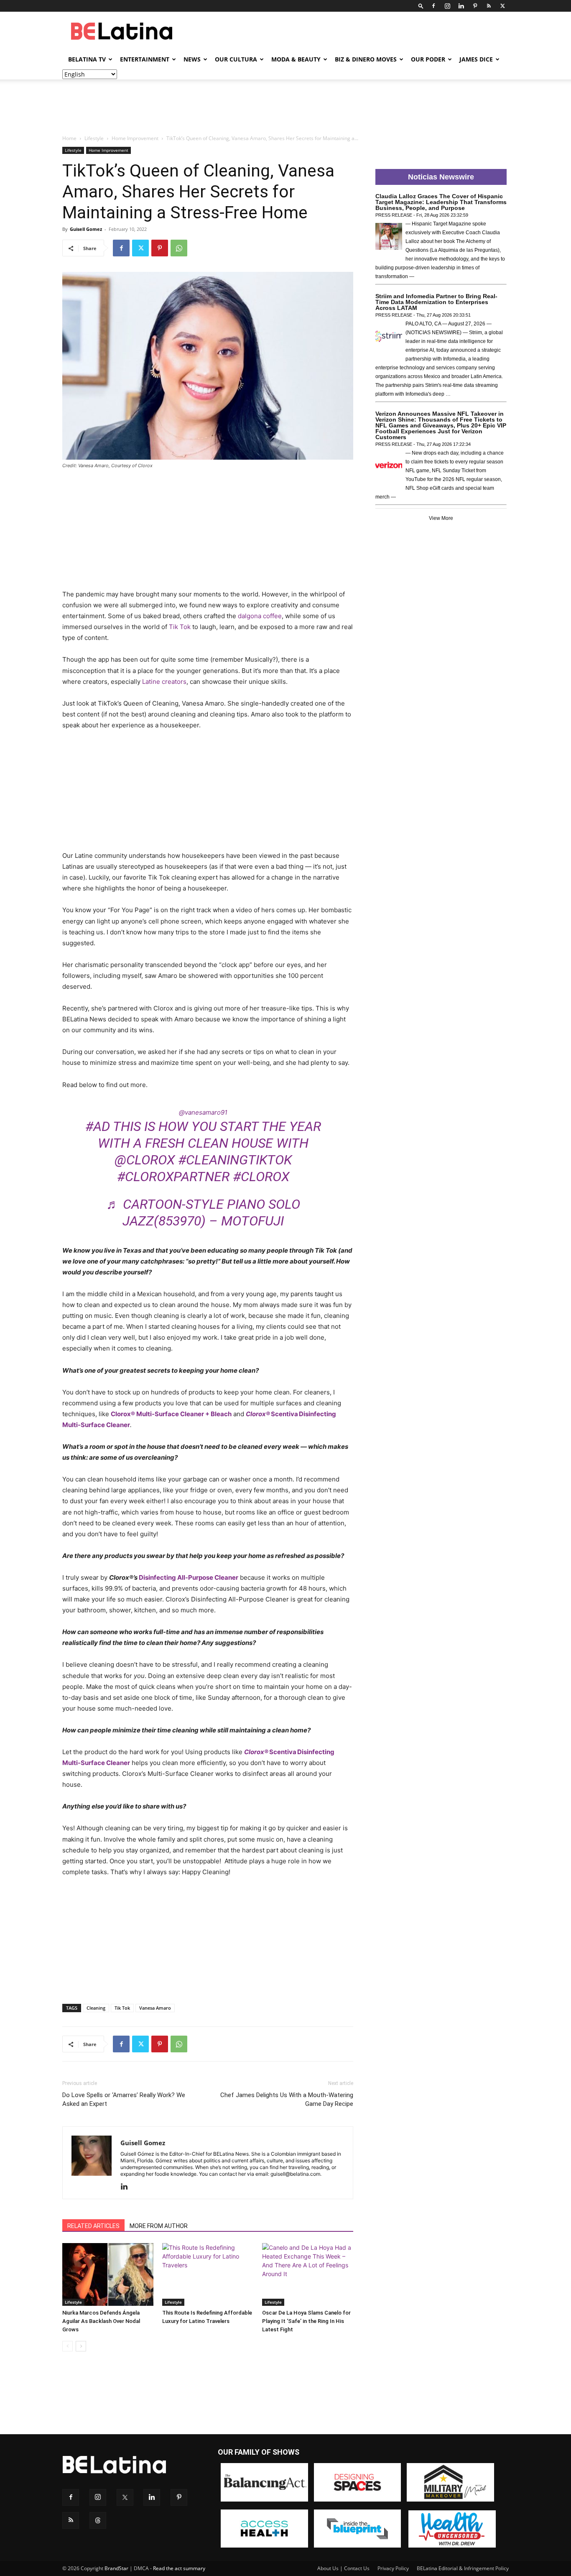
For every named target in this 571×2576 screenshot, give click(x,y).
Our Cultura (236, 59)
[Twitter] (502, 6)
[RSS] (489, 6)
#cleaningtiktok (235, 1160)
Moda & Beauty (296, 59)
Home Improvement (135, 138)
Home (69, 138)
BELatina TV (87, 59)
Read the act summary (179, 2568)
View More (441, 518)
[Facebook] (433, 6)
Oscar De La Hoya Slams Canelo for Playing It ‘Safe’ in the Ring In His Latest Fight (306, 2321)
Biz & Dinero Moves (366, 59)
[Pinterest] (475, 6)
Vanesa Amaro (155, 2008)
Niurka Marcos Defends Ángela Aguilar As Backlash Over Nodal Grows (101, 2321)
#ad (98, 1126)
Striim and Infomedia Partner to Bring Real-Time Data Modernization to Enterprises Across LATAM (436, 302)
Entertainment (145, 59)
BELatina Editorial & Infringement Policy (463, 2568)
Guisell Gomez (86, 229)
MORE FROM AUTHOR (159, 2226)
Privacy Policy (393, 2568)
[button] (421, 6)
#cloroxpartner (173, 1177)
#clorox (261, 1177)
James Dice (476, 59)
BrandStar (116, 2568)
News (192, 59)
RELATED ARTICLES (93, 2226)
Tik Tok (122, 2008)
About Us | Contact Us (343, 2568)
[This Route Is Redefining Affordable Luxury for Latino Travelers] (208, 2274)
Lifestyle (94, 138)
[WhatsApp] (179, 248)
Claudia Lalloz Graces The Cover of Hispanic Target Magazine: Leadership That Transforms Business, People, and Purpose (441, 202)
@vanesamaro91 (203, 1112)
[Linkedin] (461, 6)
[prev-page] (68, 2346)
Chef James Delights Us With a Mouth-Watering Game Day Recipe (287, 2099)
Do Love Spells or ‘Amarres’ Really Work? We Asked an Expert (124, 2099)
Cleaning (96, 2008)
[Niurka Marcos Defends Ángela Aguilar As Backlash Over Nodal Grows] (108, 2274)
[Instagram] (447, 6)
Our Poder (428, 59)
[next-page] (81, 2346)
